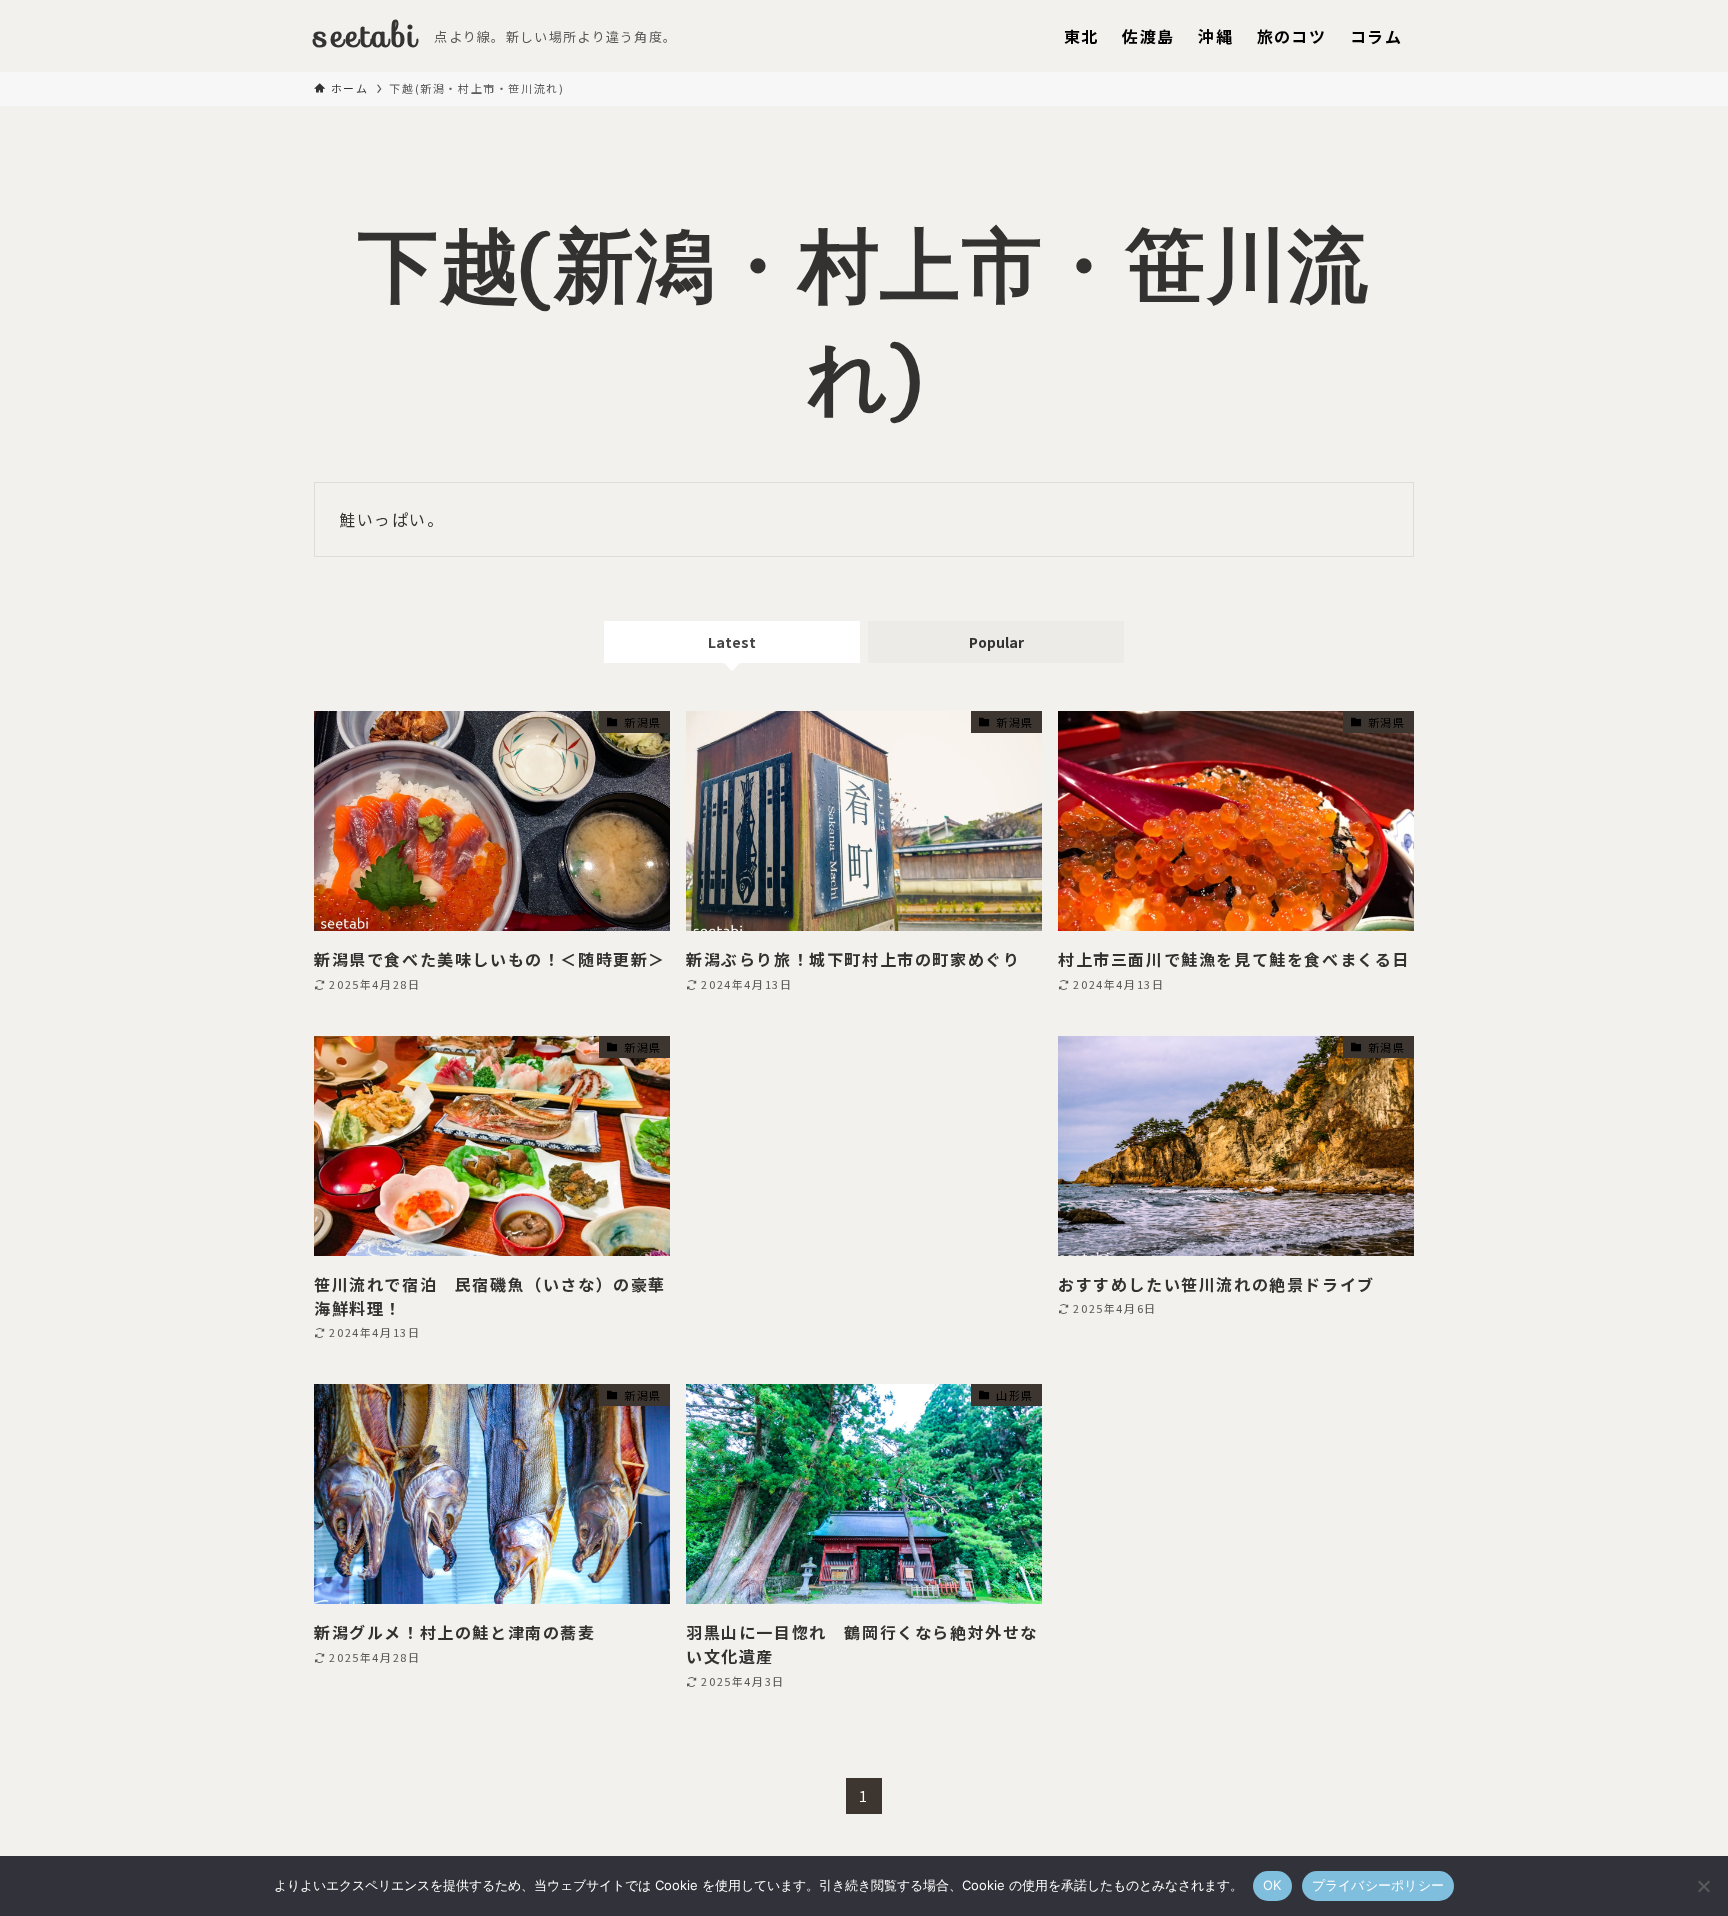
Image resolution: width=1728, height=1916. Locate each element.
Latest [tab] (732, 642)
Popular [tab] (996, 642)
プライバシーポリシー (1378, 1885)
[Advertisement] (864, 1164)
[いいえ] (1703, 1886)
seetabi (366, 36)
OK (1272, 1885)
